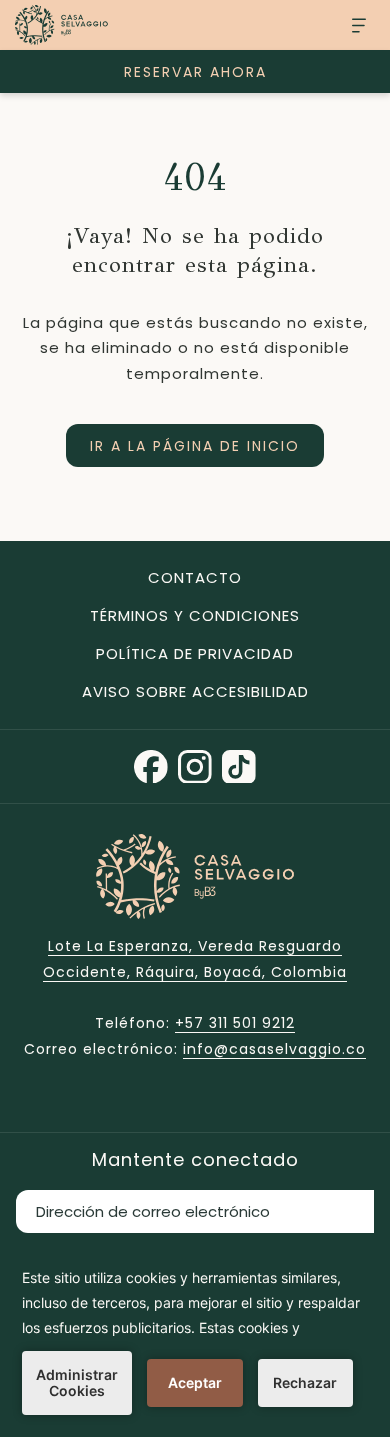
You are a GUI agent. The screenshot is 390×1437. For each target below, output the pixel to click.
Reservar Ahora (195, 72)
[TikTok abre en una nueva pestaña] (239, 764)
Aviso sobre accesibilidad (195, 691)
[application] (195, 1340)
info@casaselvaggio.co (274, 1049)
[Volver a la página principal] (61, 25)
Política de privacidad (195, 653)
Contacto (195, 577)
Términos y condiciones (195, 615)
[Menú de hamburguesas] (351, 25)
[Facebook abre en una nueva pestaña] (151, 764)
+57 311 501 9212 (235, 1023)
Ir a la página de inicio (195, 446)
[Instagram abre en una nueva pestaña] (195, 764)
